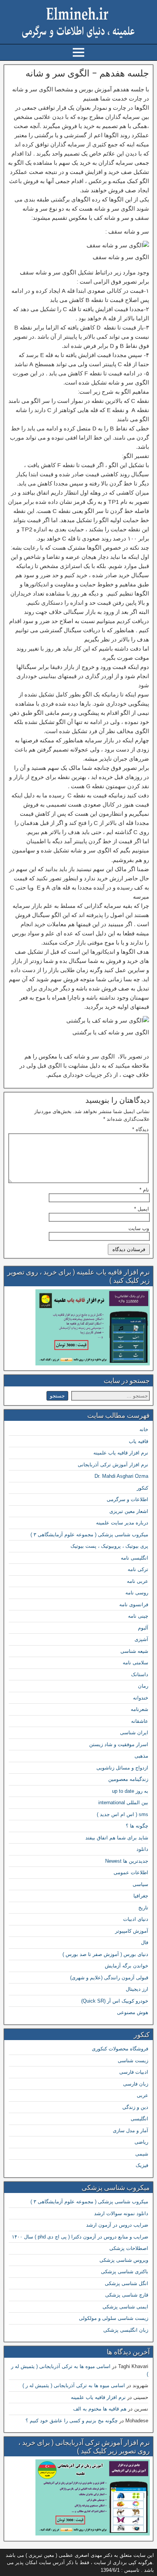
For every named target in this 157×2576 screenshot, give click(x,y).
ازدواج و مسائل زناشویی (122, 1768)
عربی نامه (138, 1581)
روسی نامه (137, 1593)
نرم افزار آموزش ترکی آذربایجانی (113, 1465)
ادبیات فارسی (134, 2072)
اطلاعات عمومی (131, 1872)
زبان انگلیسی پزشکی (126, 2330)
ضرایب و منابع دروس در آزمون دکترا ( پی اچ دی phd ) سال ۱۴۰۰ (80, 2237)
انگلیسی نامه (135, 1558)
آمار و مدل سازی (131, 2130)
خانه (144, 1429)
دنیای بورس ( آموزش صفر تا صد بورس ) (105, 1954)
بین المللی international (123, 1803)
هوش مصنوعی (133, 2012)
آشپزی (141, 1639)
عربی (143, 2095)
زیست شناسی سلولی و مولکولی (114, 2318)
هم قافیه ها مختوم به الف (100, 2409)
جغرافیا (141, 1896)
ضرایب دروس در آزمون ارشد (117, 2225)
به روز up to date (130, 1791)
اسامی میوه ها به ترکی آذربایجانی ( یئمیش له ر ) (74, 2385)
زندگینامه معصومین (128, 1779)
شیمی (142, 2154)
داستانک (140, 1674)
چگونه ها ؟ (137, 1826)
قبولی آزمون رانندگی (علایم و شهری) (109, 1978)
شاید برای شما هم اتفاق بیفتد (117, 1838)
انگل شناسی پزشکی (127, 2283)
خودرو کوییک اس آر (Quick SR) (115, 2001)
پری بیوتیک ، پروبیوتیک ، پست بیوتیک (109, 1546)
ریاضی (141, 2142)
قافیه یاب (139, 1441)
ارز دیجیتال (137, 1989)
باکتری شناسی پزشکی (125, 2272)
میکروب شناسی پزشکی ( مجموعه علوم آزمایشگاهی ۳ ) (89, 1535)
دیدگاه (140, 1129)
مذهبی (141, 1756)
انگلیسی (139, 2119)
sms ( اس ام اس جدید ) (123, 1814)
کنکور (143, 1488)
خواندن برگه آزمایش (127, 1966)
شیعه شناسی (134, 1651)
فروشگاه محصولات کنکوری (120, 2049)
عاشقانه (140, 1721)
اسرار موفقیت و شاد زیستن (119, 1744)
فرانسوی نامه (134, 1605)
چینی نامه (138, 1616)
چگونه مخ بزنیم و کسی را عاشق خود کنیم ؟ (72, 2421)
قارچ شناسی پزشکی (127, 2295)
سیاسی (140, 1884)
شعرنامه (139, 1709)
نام (144, 1190)
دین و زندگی (135, 2107)
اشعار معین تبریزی (129, 1511)
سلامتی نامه (135, 1663)
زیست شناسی (133, 2061)
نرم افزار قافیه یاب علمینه (121, 1453)
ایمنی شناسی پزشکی (125, 2307)
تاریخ (143, 1908)
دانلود (142, 1849)
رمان (143, 1686)
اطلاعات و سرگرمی (127, 1499)
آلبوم (143, 1628)
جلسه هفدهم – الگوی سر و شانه (87, 73)
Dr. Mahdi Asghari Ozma (121, 1476)
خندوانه (141, 1698)
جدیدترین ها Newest (127, 1861)
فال (145, 1942)
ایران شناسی (134, 1733)
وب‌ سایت (139, 1228)
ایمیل (142, 1209)
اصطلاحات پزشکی (129, 2248)
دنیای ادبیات (136, 1919)
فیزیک (142, 2165)
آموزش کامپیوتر (132, 1931)
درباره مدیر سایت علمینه (122, 1523)
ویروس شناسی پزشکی (124, 2260)
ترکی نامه (138, 1569)
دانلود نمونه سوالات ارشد (121, 2213)
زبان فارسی (136, 2084)
